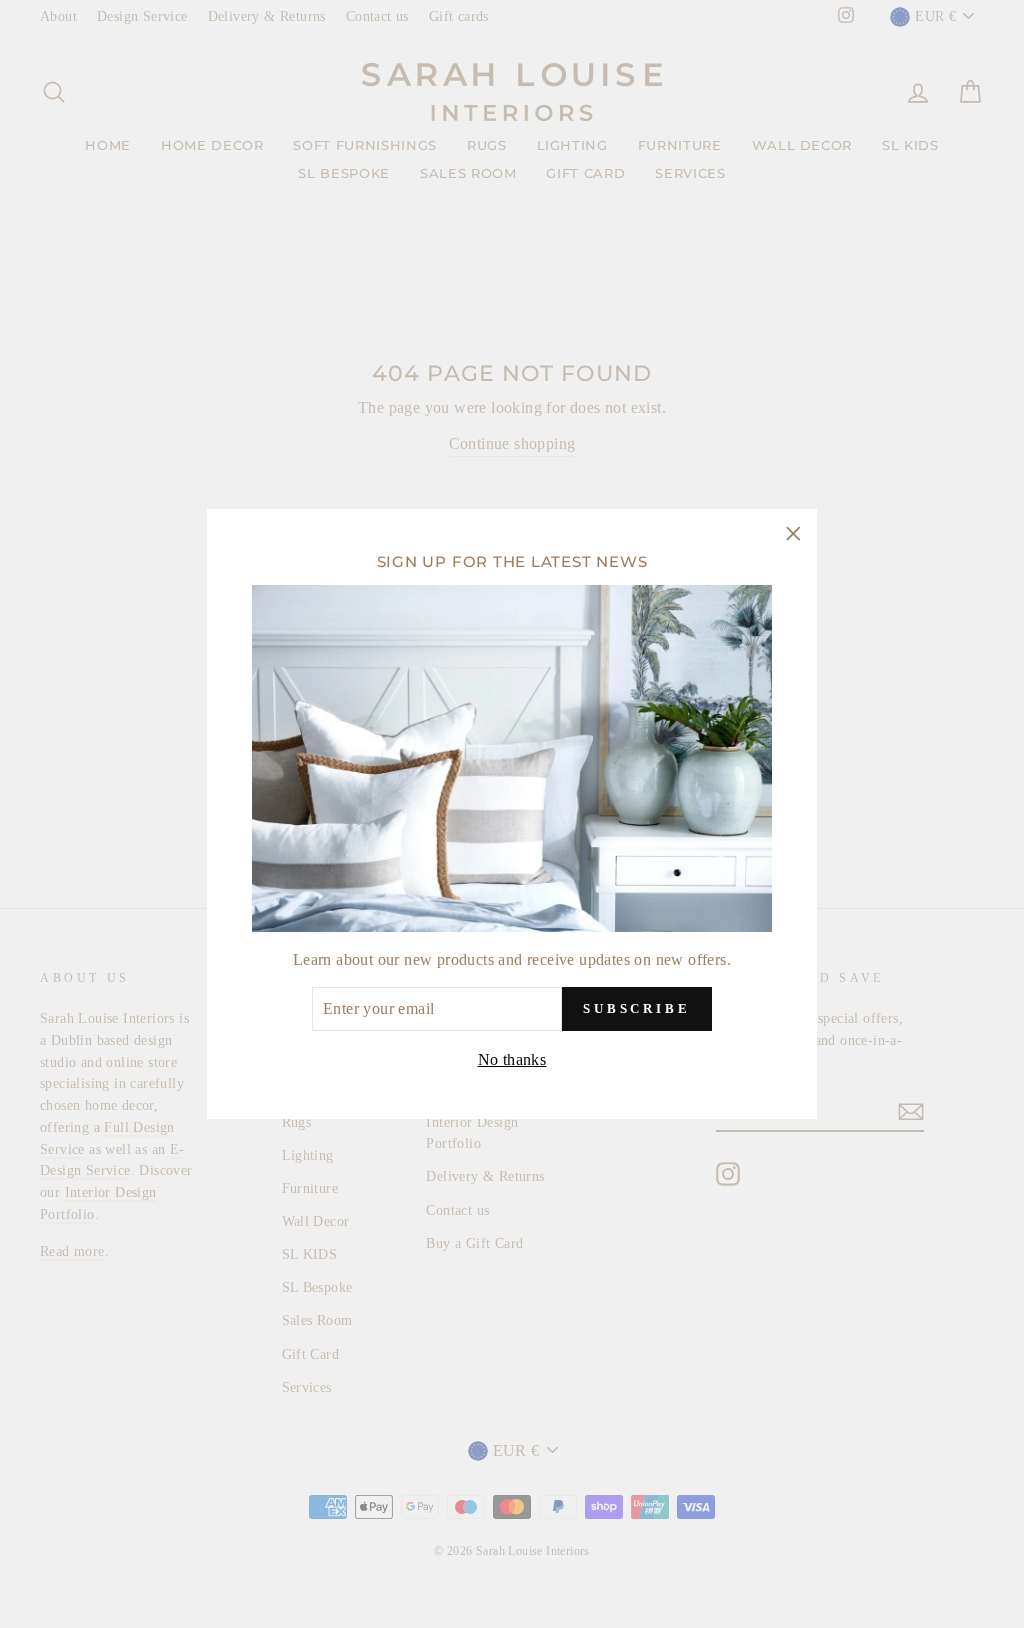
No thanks (512, 1059)
